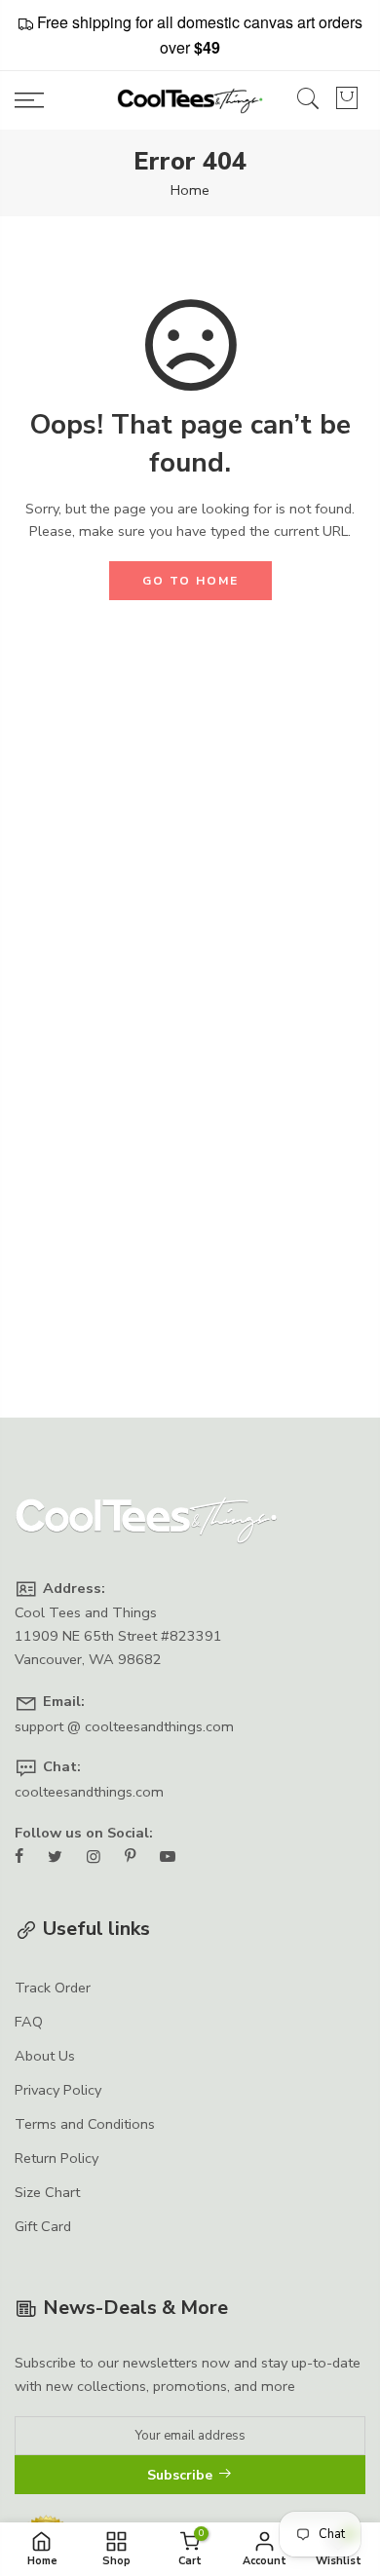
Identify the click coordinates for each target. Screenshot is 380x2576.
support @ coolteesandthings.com (124, 1726)
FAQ (29, 2022)
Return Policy (57, 2158)
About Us (45, 2056)
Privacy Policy (58, 2090)
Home (190, 190)
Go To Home (190, 581)
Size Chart (47, 2192)
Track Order (53, 1988)
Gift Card (43, 2226)
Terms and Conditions (85, 2124)
